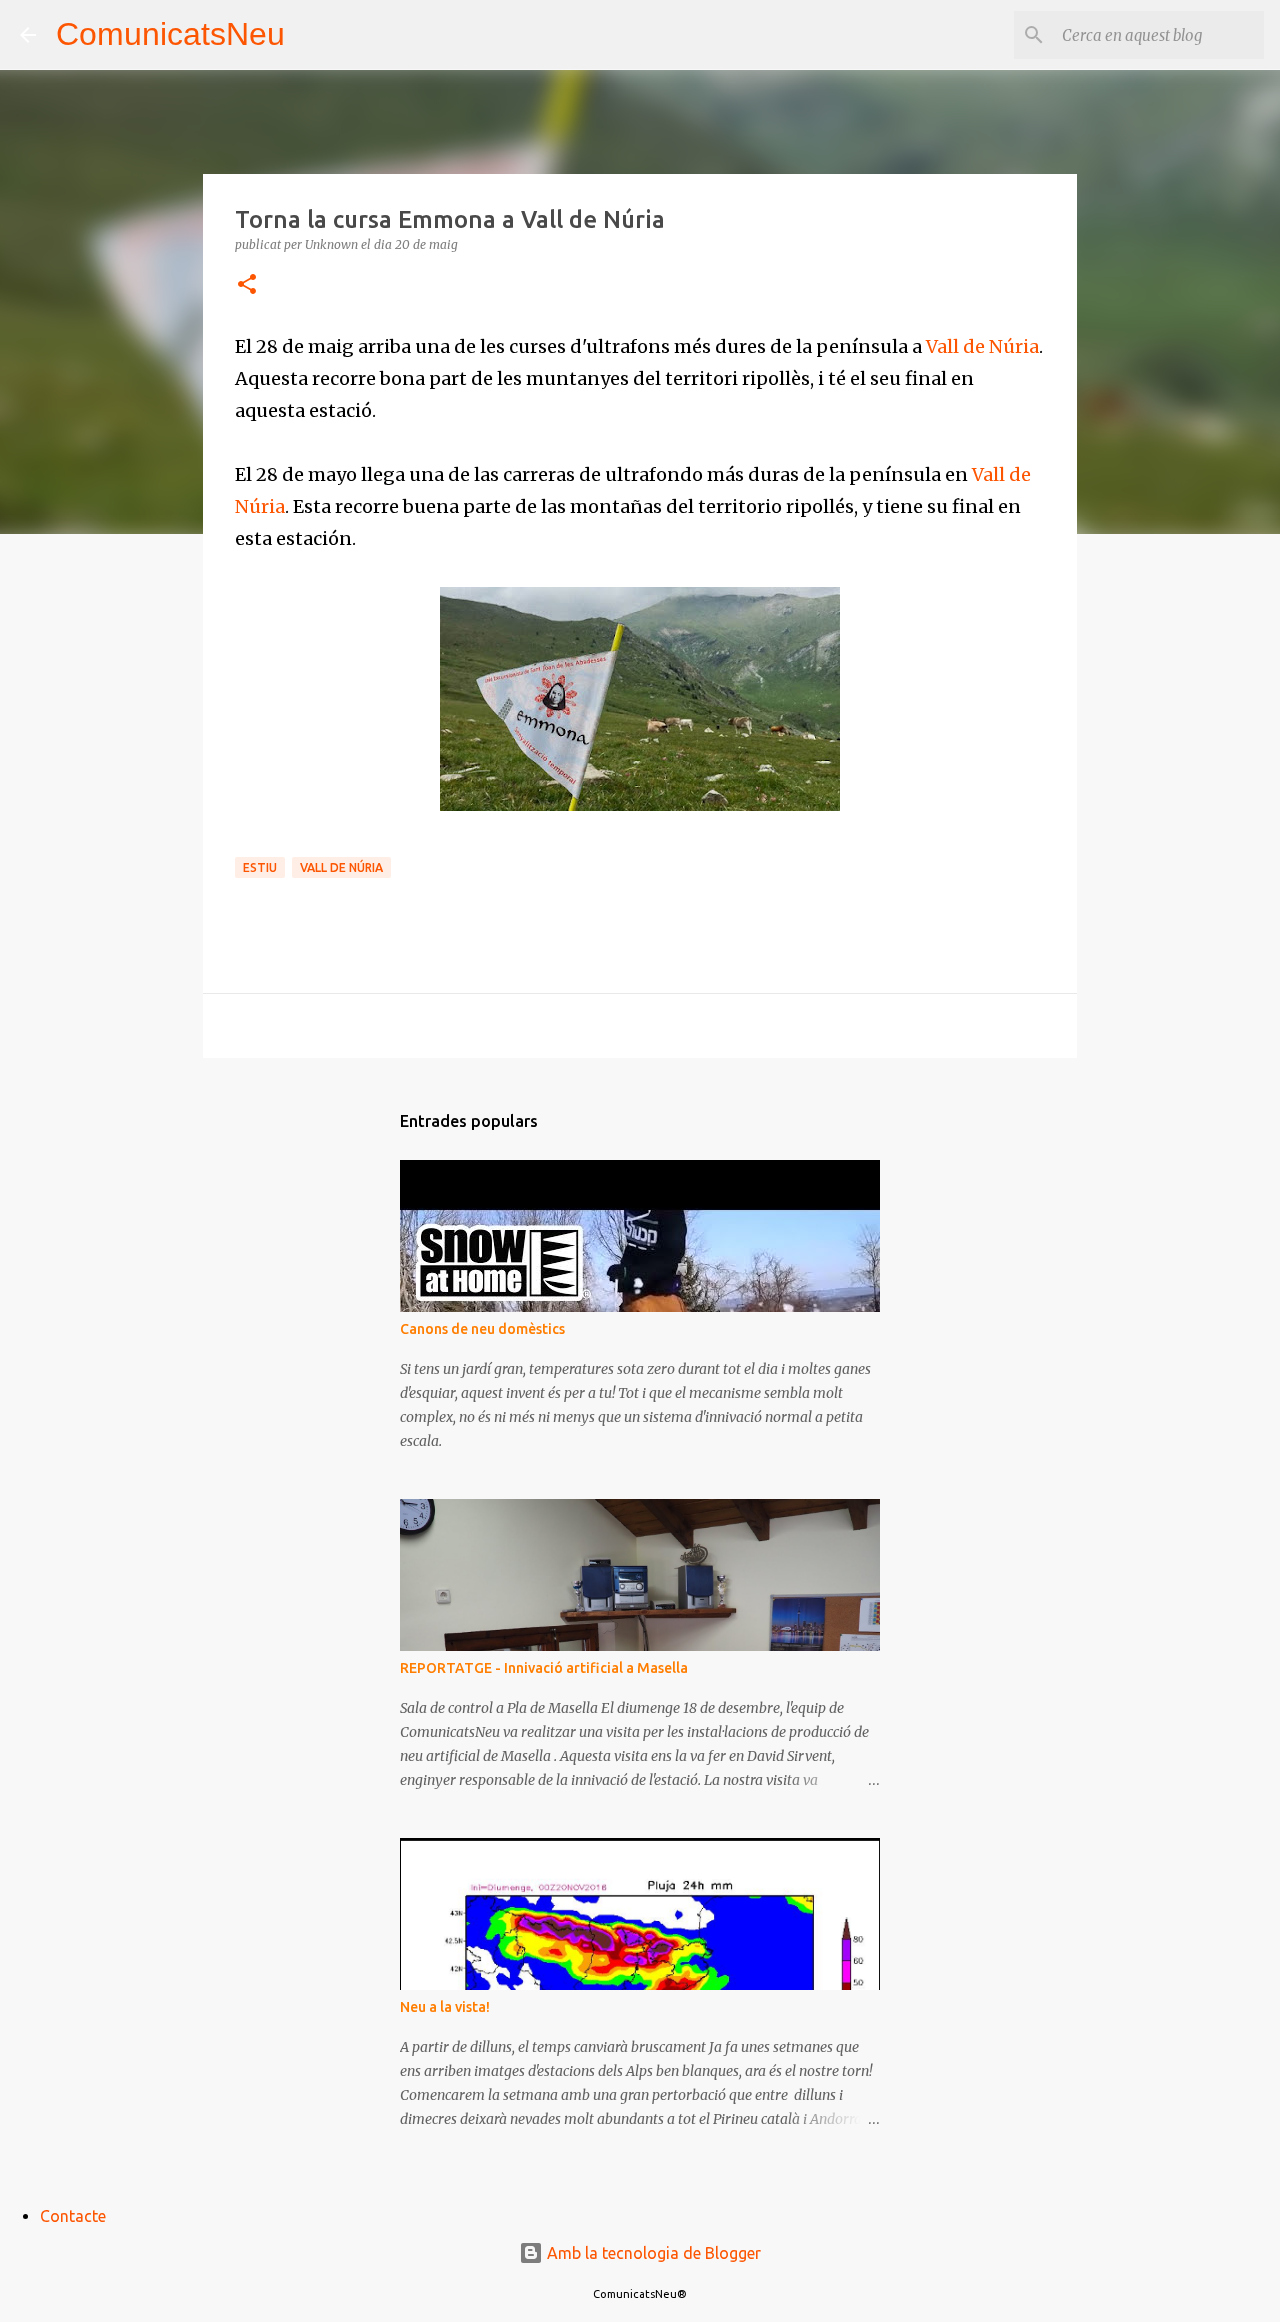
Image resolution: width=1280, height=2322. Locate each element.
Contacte (73, 2216)
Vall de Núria (982, 346)
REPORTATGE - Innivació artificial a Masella (544, 1668)
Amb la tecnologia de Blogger (652, 2253)
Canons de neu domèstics (482, 1329)
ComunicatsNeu (170, 34)
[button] (247, 285)
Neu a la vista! (445, 2007)
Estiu (260, 867)
